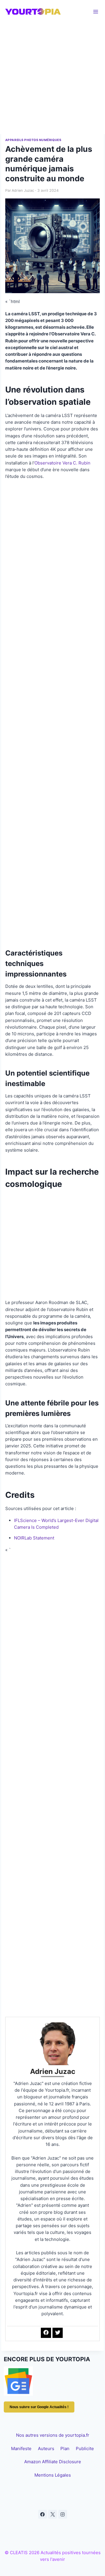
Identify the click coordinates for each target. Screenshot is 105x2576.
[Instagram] (63, 2514)
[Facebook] (43, 2514)
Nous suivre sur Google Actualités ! (39, 2407)
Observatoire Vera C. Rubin (62, 463)
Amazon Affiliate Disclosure (53, 2462)
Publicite (85, 2449)
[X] (52, 2514)
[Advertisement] (52, 79)
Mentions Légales (53, 2475)
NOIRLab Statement (34, 1538)
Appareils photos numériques (33, 140)
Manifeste (21, 2449)
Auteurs (46, 2449)
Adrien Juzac (23, 190)
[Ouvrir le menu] (96, 12)
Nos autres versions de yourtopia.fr (53, 2435)
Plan (65, 2449)
